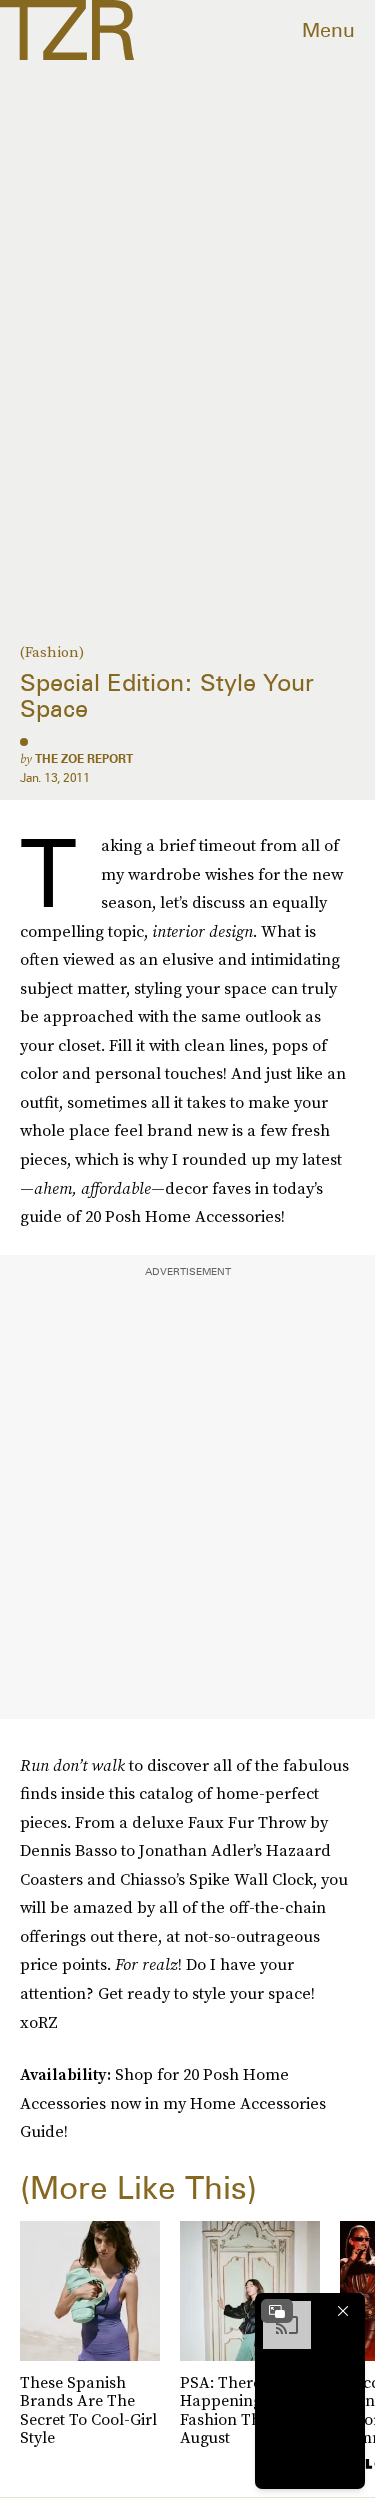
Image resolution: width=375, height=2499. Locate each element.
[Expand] (277, 2311)
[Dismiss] (343, 2311)
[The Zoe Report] (67, 30)
